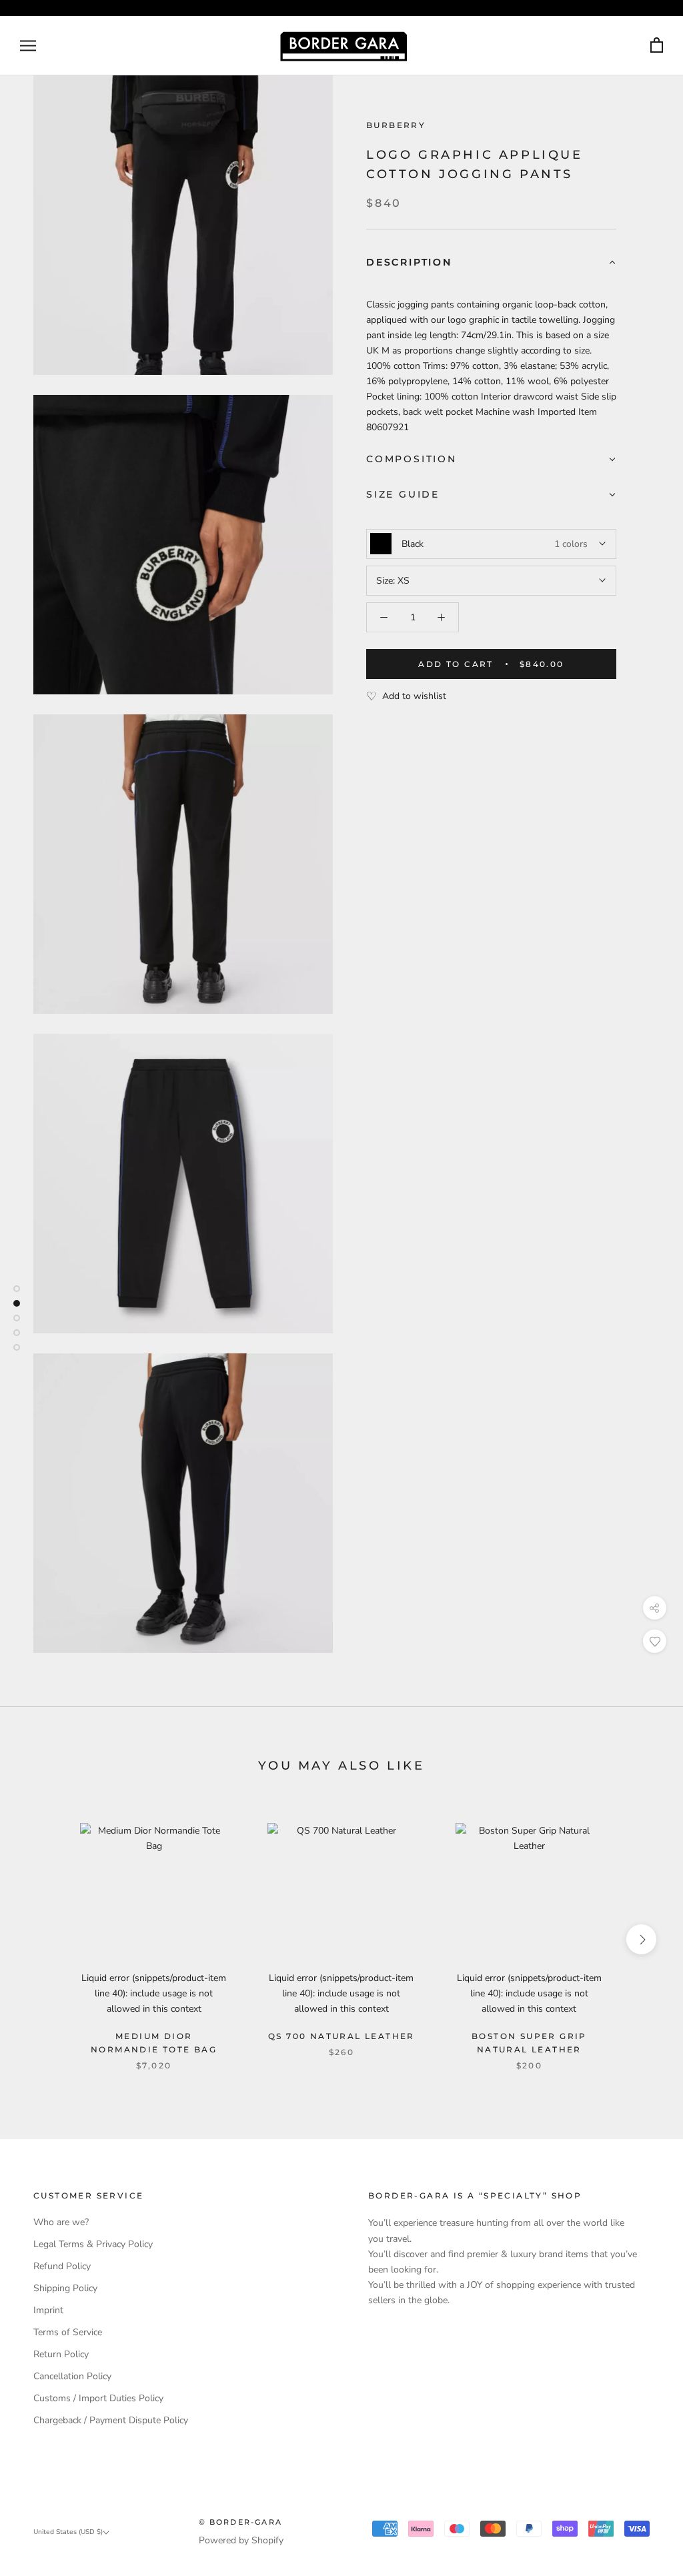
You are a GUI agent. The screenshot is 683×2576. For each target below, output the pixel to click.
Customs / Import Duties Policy (98, 2398)
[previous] (42, 1939)
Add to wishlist (414, 696)
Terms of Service (68, 2332)
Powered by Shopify (241, 2540)
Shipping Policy (65, 2288)
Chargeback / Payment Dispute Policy (111, 2420)
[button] (491, 263)
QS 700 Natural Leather (341, 2036)
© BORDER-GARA (241, 2522)
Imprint (48, 2310)
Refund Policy (62, 2266)
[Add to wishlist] (655, 1641)
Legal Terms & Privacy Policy (93, 2244)
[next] (641, 1939)
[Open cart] (657, 46)
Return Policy (61, 2354)
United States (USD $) (68, 2532)
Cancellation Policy (72, 2376)
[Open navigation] (28, 46)
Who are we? (61, 2222)
